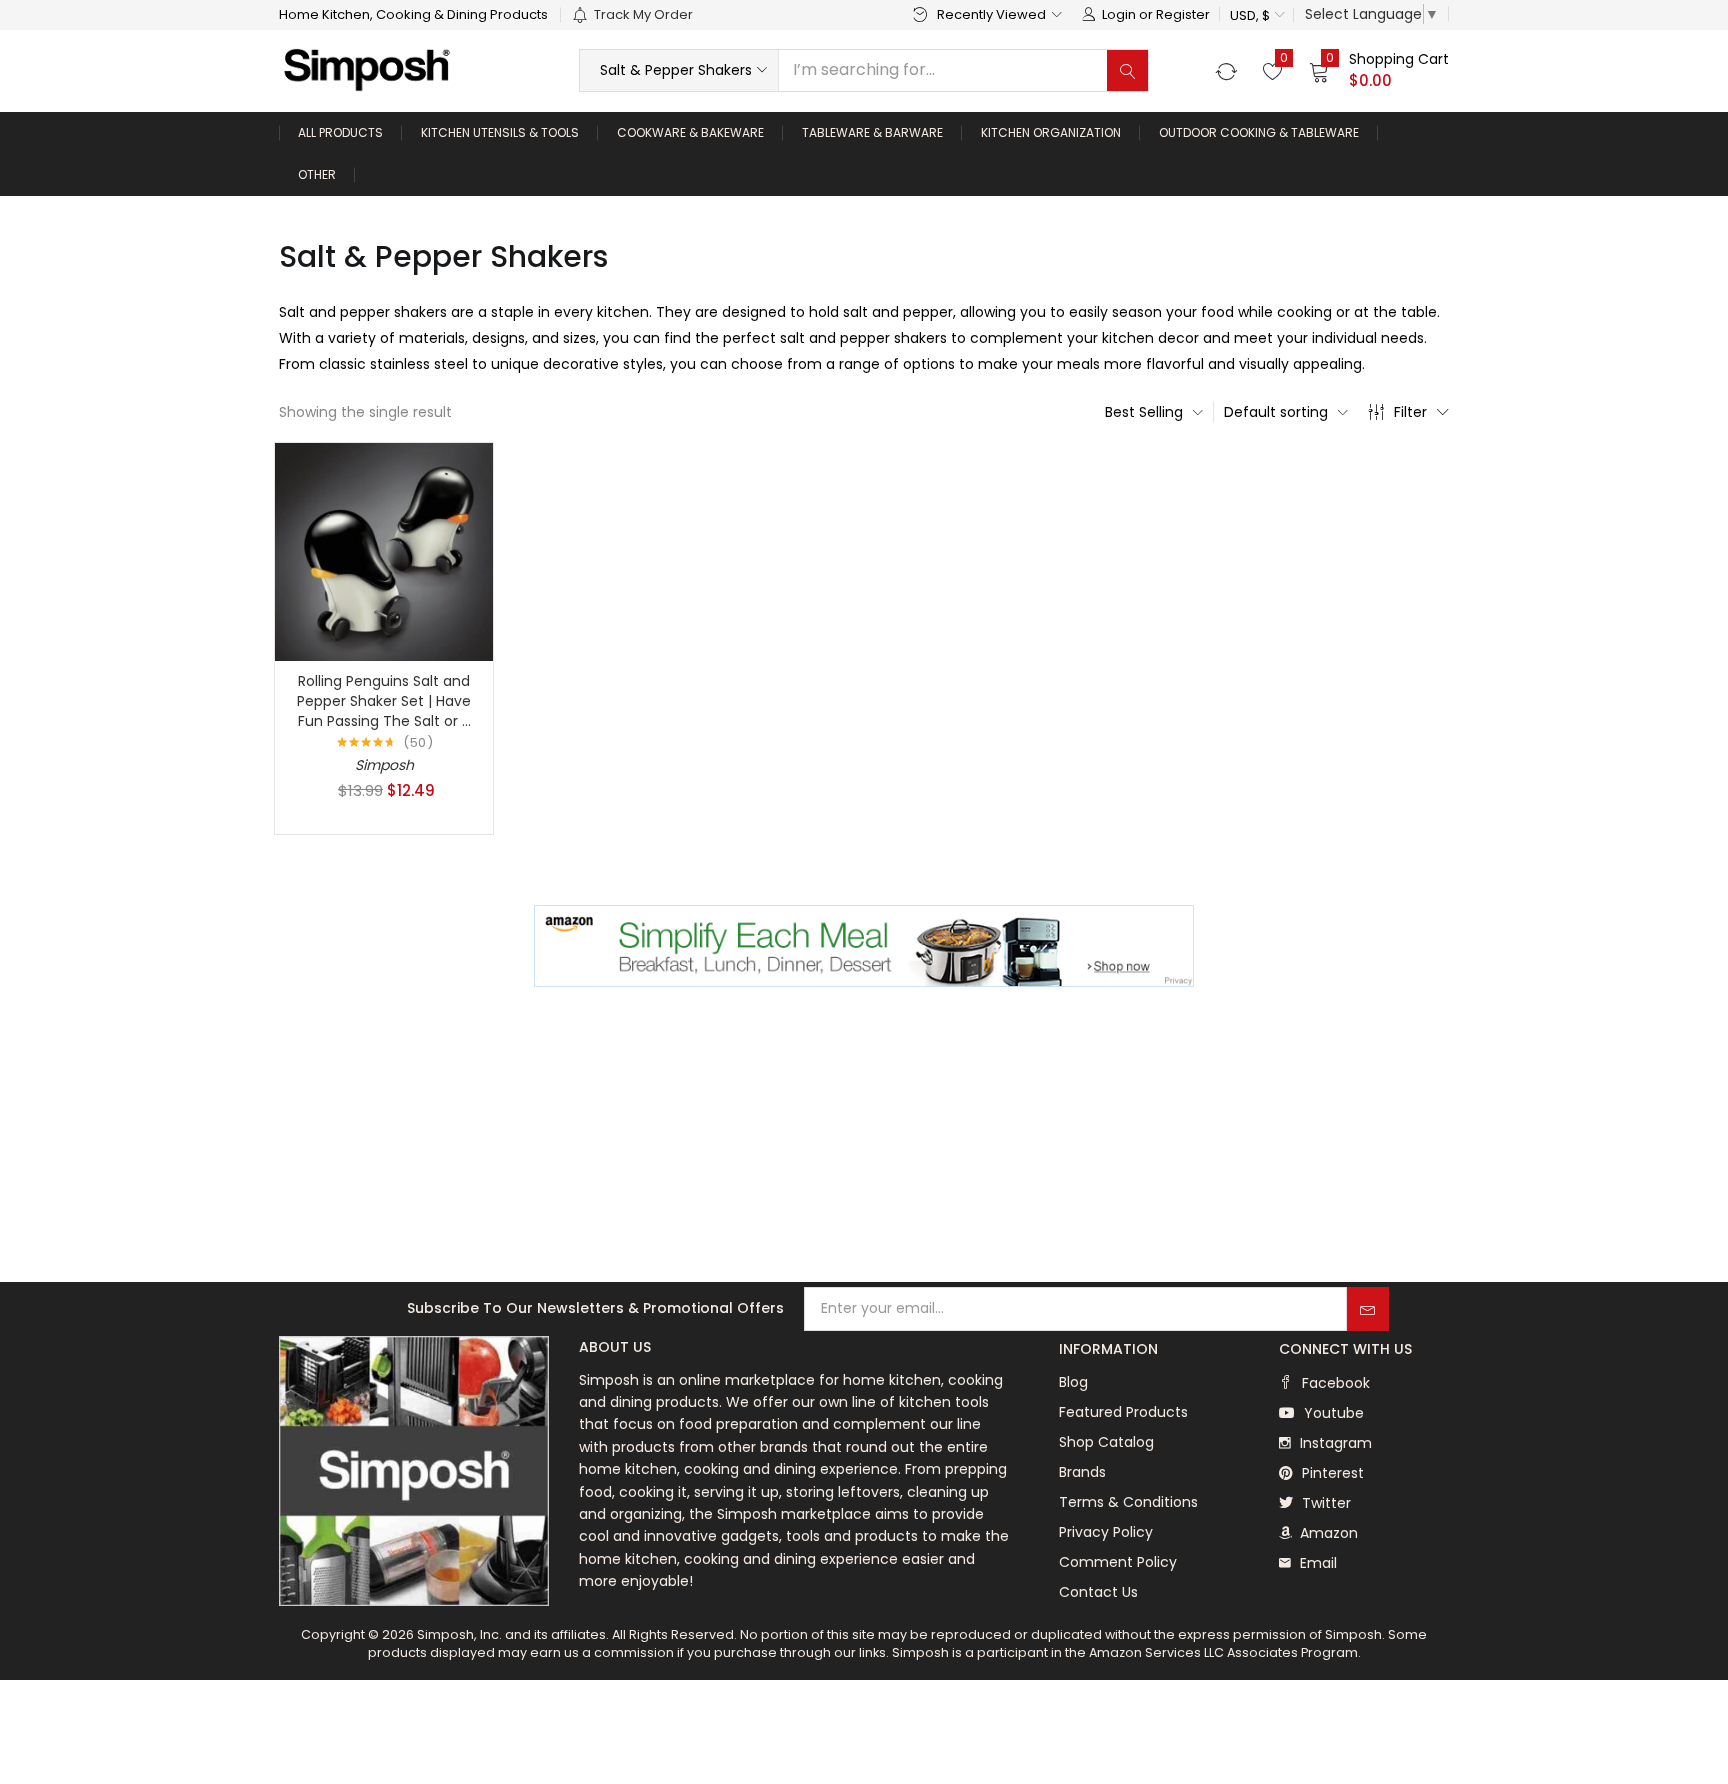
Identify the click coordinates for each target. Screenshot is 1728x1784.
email (1316, 1563)
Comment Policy (1118, 1562)
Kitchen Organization (1051, 132)
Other (317, 174)
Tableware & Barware (872, 132)
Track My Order (643, 14)
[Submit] (1368, 1309)
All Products (340, 132)
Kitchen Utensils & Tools (500, 132)
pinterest (1331, 1473)
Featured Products (1123, 1412)
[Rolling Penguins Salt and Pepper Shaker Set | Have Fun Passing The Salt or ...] (384, 551)
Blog (1073, 1382)
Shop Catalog (1106, 1442)
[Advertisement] (864, 1137)
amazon (1327, 1533)
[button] (1257, 15)
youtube (1332, 1413)
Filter (1410, 412)
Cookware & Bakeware (690, 132)
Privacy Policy (1106, 1532)
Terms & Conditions (1128, 1502)
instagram (1334, 1443)
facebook (1334, 1383)
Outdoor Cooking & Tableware (1259, 132)
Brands (1082, 1472)
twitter (1324, 1503)
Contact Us (1098, 1592)
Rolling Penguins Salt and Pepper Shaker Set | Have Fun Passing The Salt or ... (384, 701)
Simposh (384, 765)
